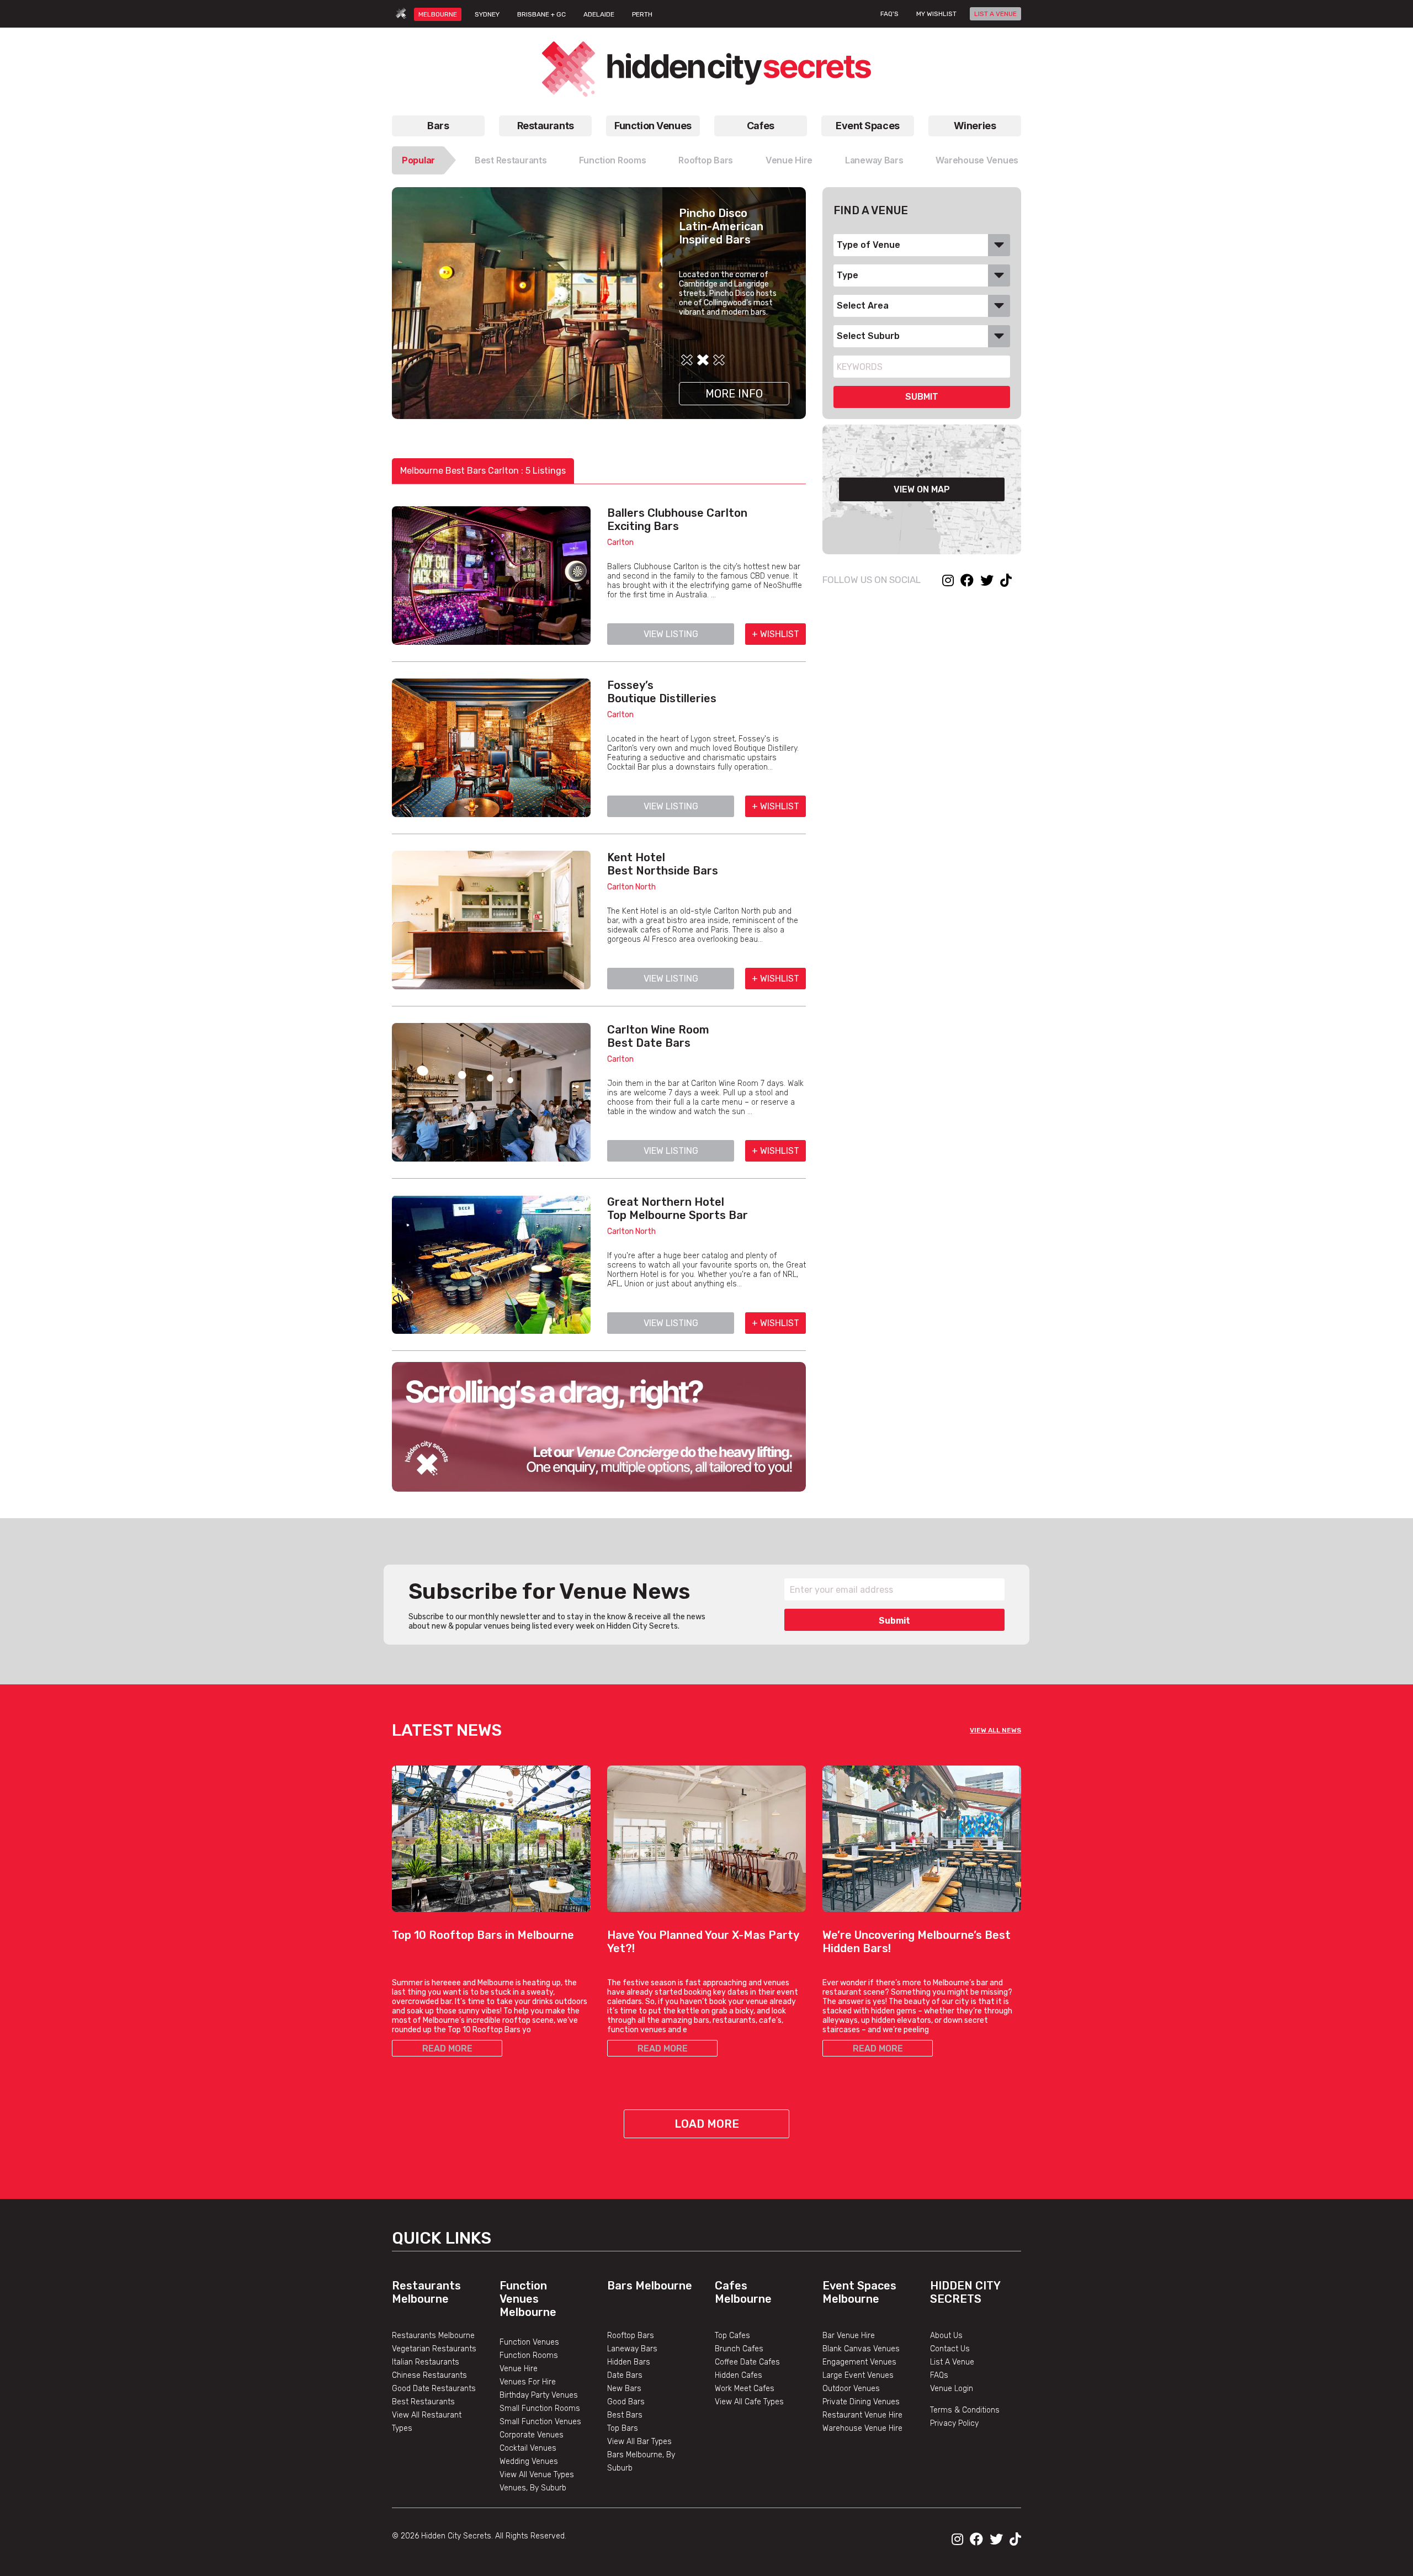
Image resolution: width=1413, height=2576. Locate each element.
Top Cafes (732, 2336)
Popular (418, 160)
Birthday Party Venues (539, 2395)
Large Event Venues (858, 2375)
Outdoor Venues (851, 2389)
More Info (734, 394)
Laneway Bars (874, 160)
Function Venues (653, 126)
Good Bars (626, 2402)
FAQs (939, 2375)
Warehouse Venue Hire (862, 2428)
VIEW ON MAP (922, 489)
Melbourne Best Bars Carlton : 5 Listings (483, 471)
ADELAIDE (599, 14)
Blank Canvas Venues (861, 2349)
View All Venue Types (537, 2475)
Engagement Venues (859, 2362)
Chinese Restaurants (429, 2375)
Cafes (761, 126)
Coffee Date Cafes (747, 2362)
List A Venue (952, 2362)
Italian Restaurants (426, 2362)
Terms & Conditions (965, 2410)
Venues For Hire (528, 2382)
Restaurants (546, 126)
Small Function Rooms (540, 2408)
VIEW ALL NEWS (995, 1730)
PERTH (642, 14)
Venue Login (952, 2389)
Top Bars (623, 2428)
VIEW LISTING (671, 634)
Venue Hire (789, 160)
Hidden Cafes (739, 2375)
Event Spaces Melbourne (859, 2292)
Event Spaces (868, 126)
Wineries (975, 126)
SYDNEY (487, 14)
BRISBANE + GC (541, 14)
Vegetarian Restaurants (434, 2349)
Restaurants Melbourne (426, 2292)
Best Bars (625, 2415)
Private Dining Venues (861, 2402)
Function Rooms (612, 160)
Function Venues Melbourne (528, 2299)
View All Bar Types (639, 2442)
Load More (707, 2124)
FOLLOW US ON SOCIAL (872, 580)
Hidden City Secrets (965, 2292)
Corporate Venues (532, 2435)
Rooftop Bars (706, 160)
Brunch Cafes (739, 2349)
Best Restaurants (511, 160)
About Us (946, 2336)
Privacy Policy (954, 2423)
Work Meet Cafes (745, 2389)
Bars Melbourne (650, 2286)
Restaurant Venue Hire (862, 2415)
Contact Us (950, 2349)
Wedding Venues (529, 2461)
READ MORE (447, 2048)
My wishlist (936, 14)
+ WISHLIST (775, 634)
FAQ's (889, 14)
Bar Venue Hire (849, 2336)
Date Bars (625, 2375)
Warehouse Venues (977, 160)
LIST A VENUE (995, 14)
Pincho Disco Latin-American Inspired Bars (721, 226)
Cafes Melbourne (743, 2292)
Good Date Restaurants (434, 2389)
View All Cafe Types (749, 2402)
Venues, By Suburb (533, 2488)
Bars (438, 126)
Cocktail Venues (528, 2448)
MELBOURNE (438, 14)
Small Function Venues (540, 2422)
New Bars (624, 2389)
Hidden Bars (629, 2362)
